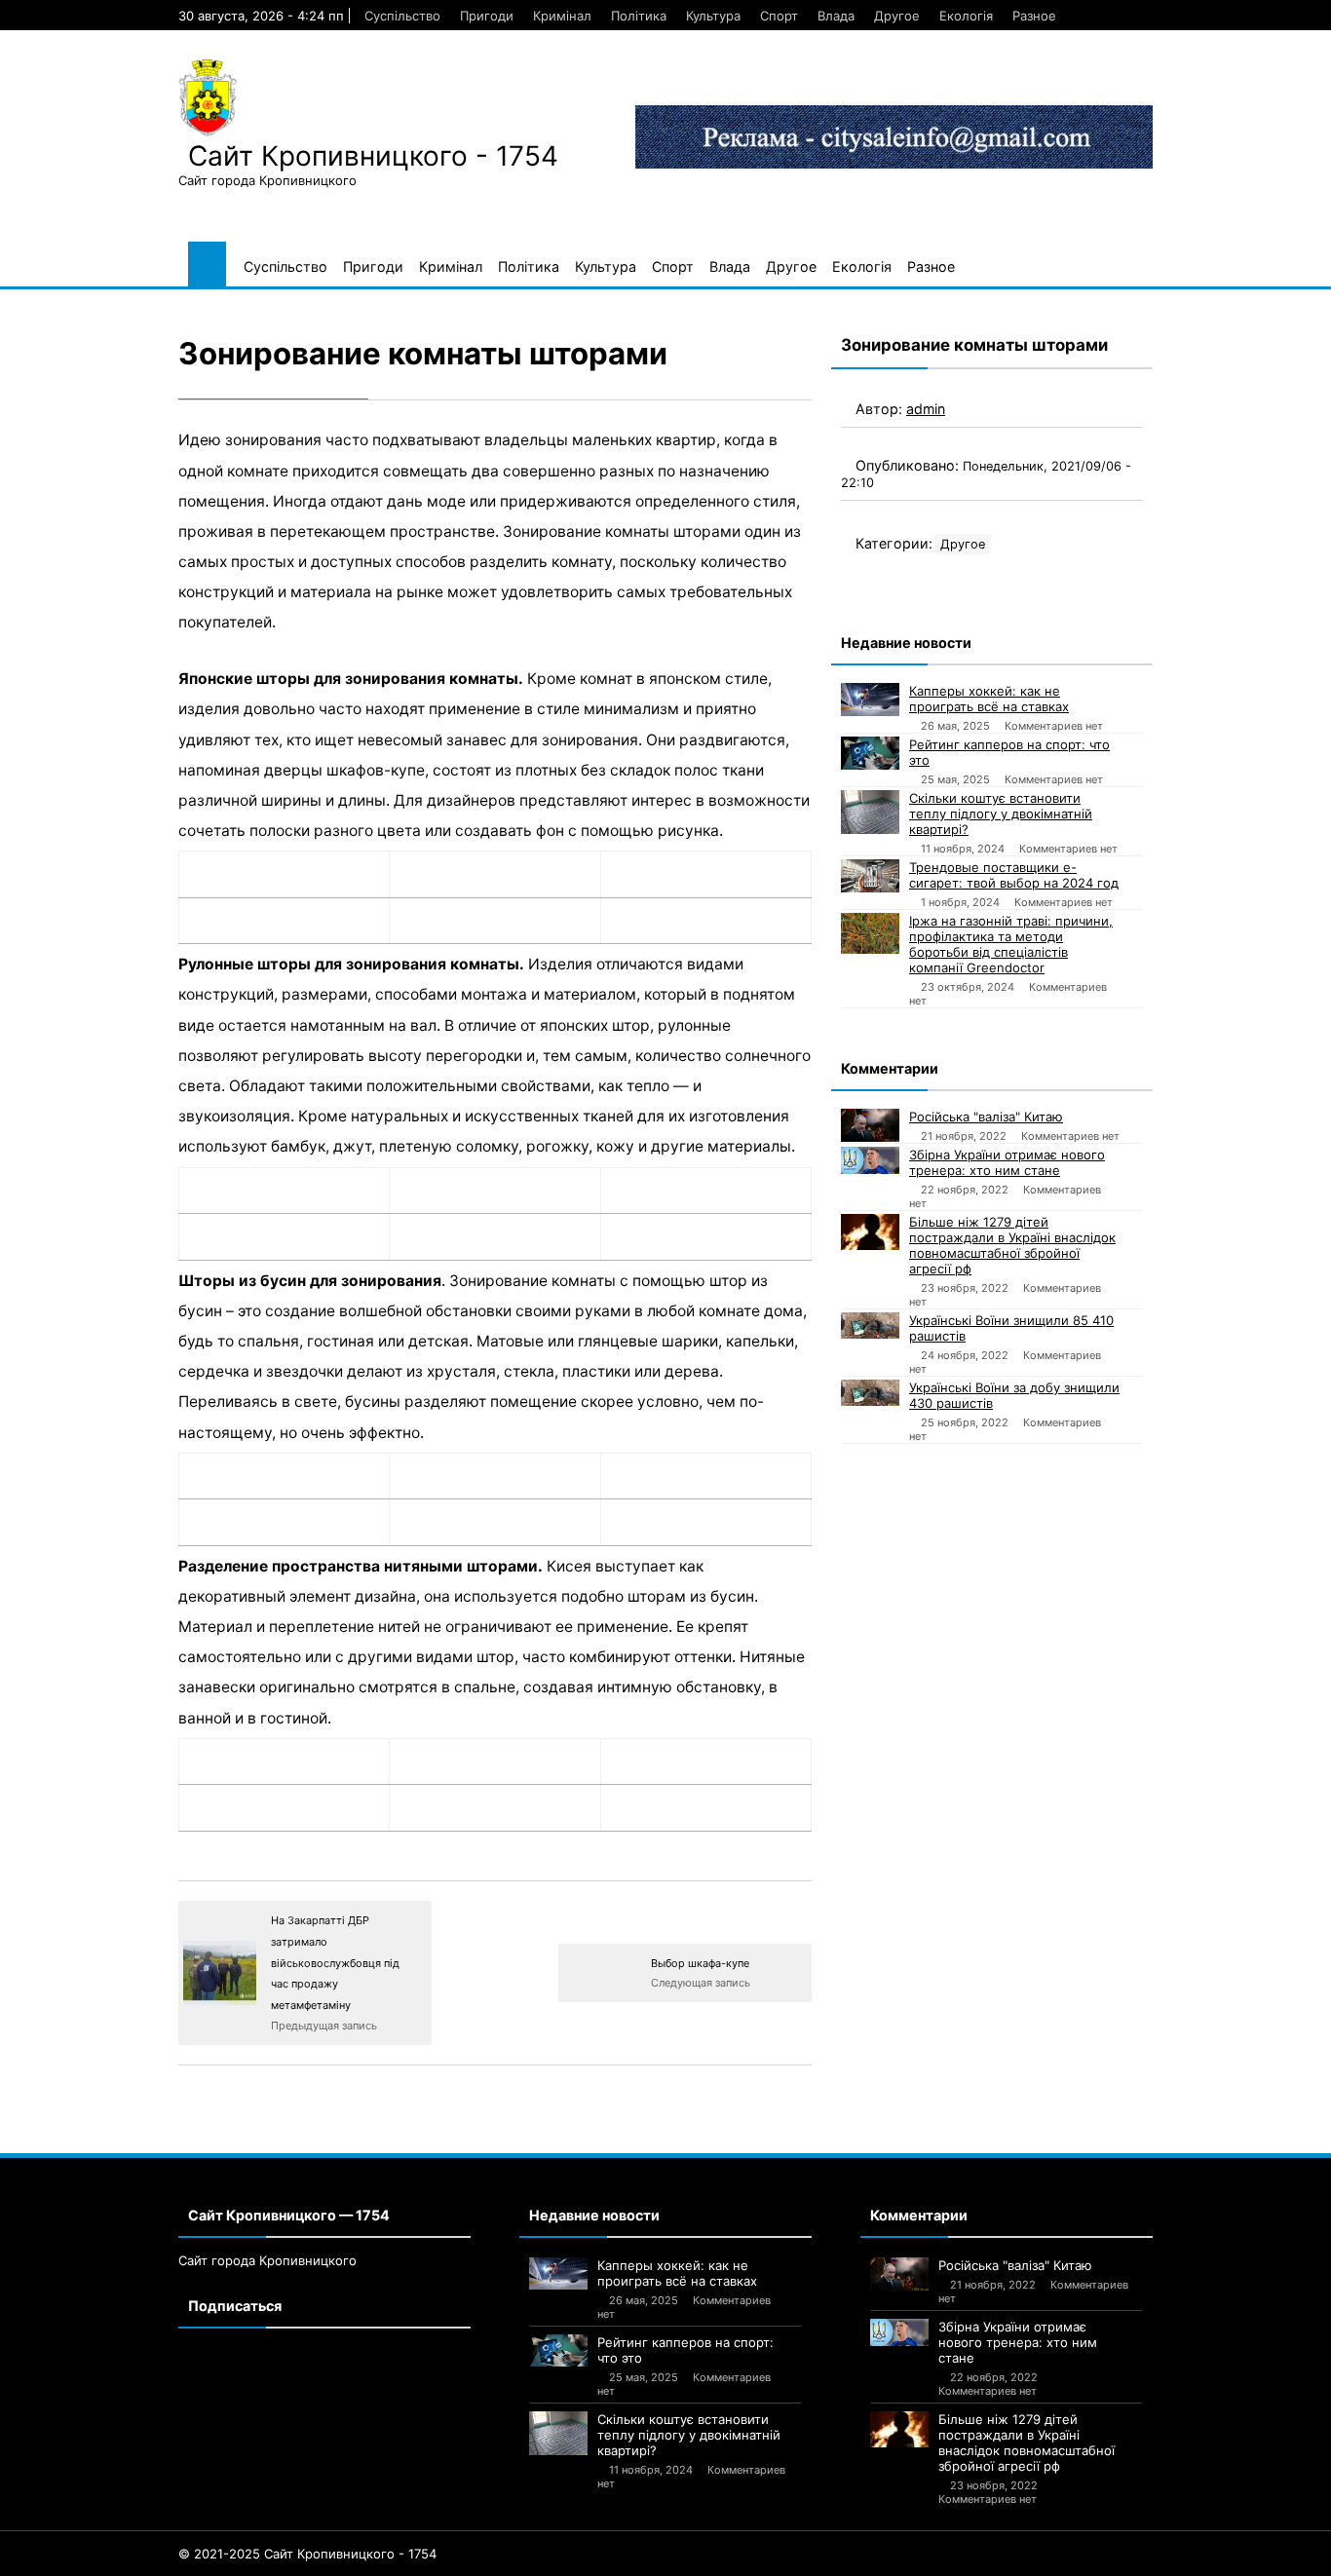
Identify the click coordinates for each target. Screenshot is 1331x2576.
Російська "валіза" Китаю (986, 1117)
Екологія (966, 16)
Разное (1034, 16)
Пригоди (487, 16)
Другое (897, 16)
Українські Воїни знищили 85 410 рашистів (1011, 1328)
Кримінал (562, 16)
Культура (713, 16)
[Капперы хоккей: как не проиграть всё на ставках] (870, 700)
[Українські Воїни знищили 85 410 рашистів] (870, 1326)
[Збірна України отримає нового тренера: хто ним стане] (870, 1160)
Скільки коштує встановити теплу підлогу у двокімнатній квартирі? (1001, 814)
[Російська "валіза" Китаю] (870, 1125)
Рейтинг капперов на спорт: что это (1009, 752)
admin (926, 409)
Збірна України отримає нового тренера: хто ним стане (1007, 1162)
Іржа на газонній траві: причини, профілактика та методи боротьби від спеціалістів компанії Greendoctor (1011, 944)
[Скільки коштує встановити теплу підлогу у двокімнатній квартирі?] (870, 812)
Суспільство (402, 16)
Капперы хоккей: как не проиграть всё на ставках (989, 699)
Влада (836, 16)
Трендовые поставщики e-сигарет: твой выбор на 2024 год (1014, 875)
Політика (639, 16)
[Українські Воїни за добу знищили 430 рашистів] (870, 1393)
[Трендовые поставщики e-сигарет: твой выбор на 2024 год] (870, 876)
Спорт (779, 16)
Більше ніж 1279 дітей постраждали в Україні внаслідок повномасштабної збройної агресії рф (1012, 1245)
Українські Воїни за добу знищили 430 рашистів (1014, 1395)
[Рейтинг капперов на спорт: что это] (870, 753)
